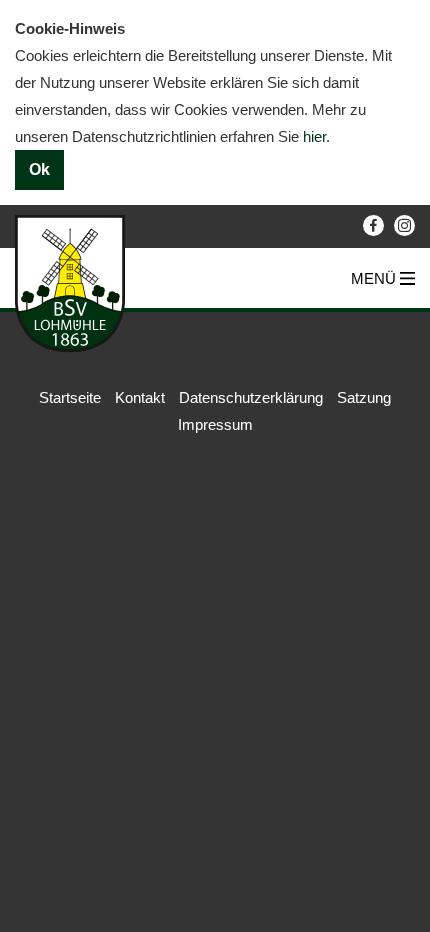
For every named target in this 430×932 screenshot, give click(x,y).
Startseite (70, 397)
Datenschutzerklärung (251, 397)
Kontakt (140, 397)
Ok (39, 169)
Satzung (364, 397)
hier (314, 136)
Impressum (215, 424)
